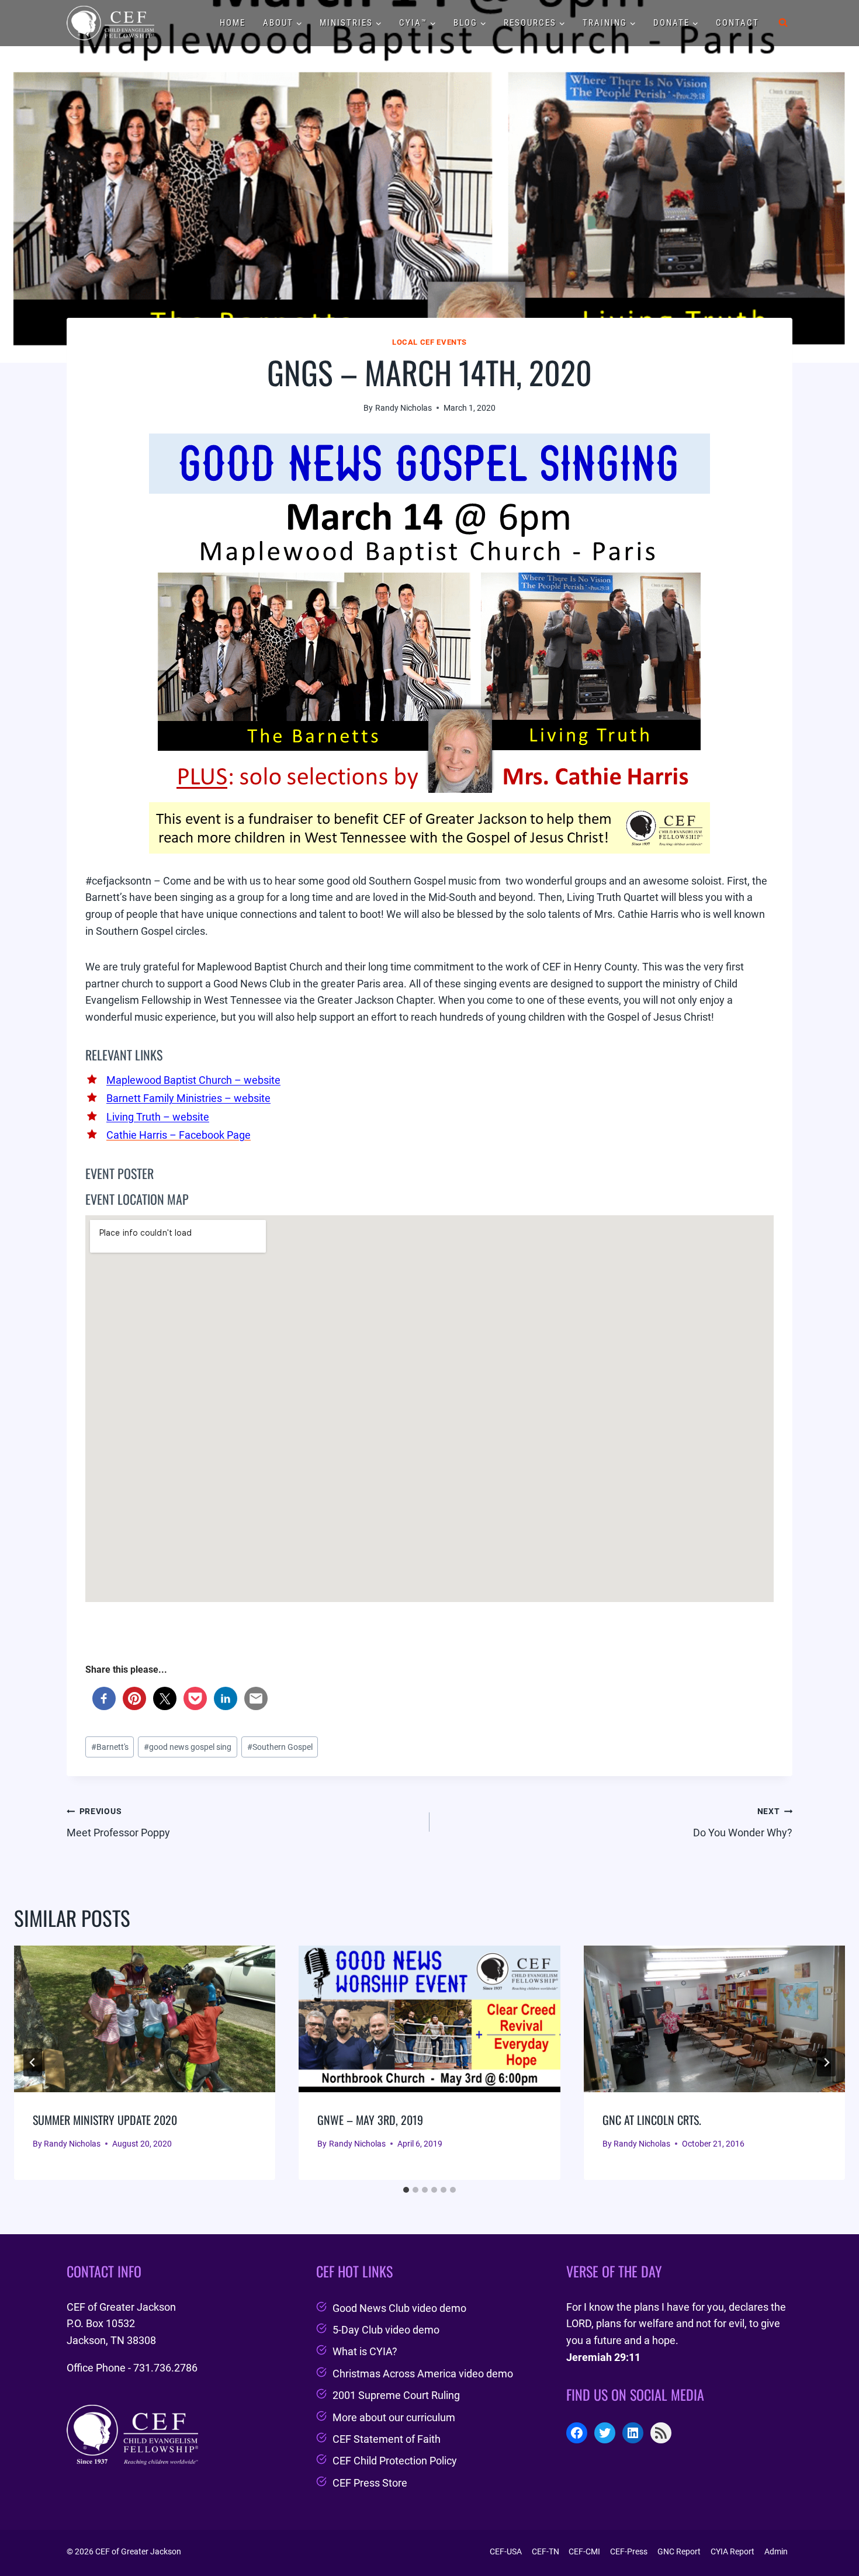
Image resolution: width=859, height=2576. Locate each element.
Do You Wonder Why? (743, 1823)
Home (233, 23)
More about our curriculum (394, 2417)
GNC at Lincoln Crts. (652, 2120)
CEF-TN (545, 2551)
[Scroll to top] (829, 2537)
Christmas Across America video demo (423, 2374)
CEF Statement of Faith (387, 2439)
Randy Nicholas (403, 408)
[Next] (826, 2062)
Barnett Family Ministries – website (188, 1098)
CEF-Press (629, 2551)
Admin (776, 2551)
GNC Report (679, 2551)
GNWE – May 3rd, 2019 (370, 2120)
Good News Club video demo (399, 2308)
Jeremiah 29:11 (603, 2357)
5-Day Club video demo (386, 2330)
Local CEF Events (430, 342)
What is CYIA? (365, 2351)
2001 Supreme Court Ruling (396, 2395)
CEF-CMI (584, 2551)
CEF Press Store (370, 2483)
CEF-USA (506, 2551)
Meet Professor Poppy (118, 1823)
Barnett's (110, 1747)
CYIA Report (732, 2551)
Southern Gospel (280, 1747)
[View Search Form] (783, 23)
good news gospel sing (188, 1747)
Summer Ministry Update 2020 (105, 2120)
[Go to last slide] (33, 2062)
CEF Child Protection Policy (395, 2461)
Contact (737, 23)
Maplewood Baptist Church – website (193, 1080)
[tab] (406, 2190)
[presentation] (145, 2019)
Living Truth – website (158, 1117)
